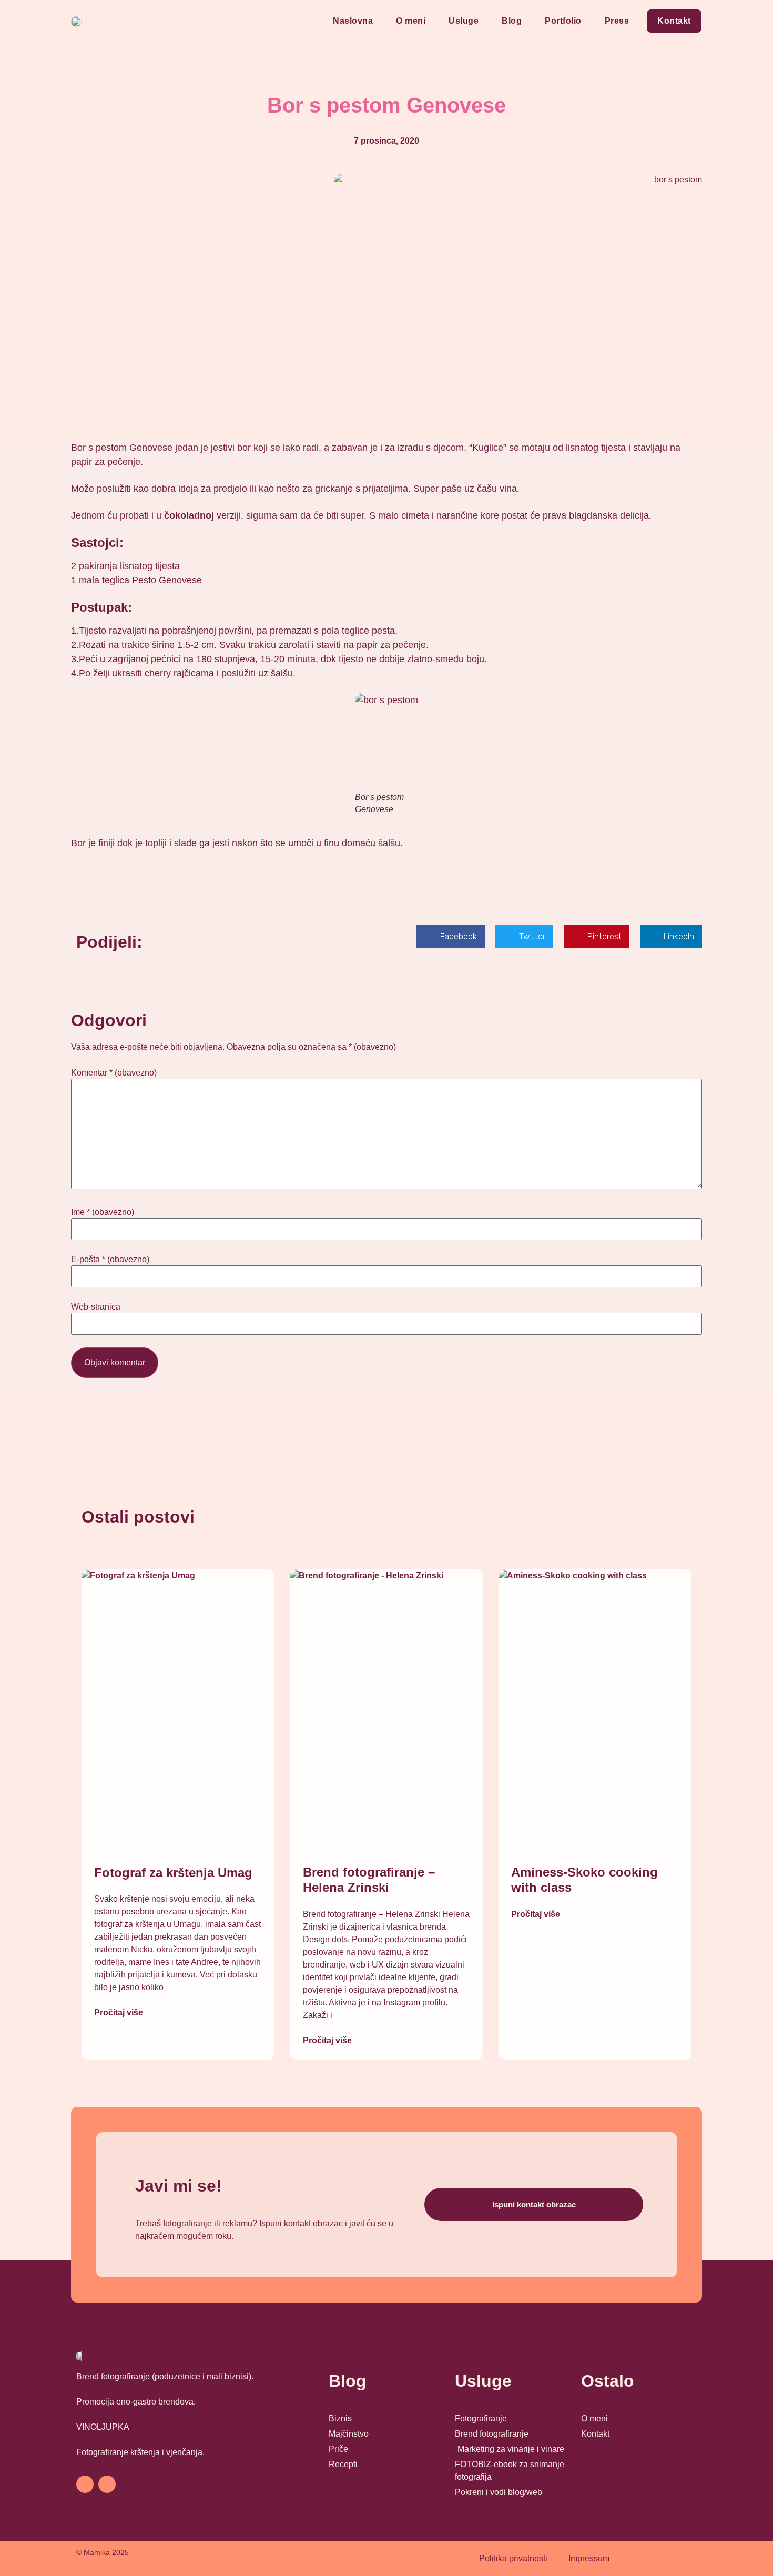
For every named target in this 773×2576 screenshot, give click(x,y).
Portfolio (563, 21)
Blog (512, 21)
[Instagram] (107, 2484)
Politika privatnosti (513, 2558)
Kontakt (674, 21)
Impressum (589, 2558)
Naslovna (353, 21)
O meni (411, 21)
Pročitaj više (119, 2012)
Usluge (464, 21)
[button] (451, 936)
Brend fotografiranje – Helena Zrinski (369, 1880)
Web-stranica (96, 1307)
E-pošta (110, 1260)
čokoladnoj (189, 515)
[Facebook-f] (85, 2484)
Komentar (114, 1073)
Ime (103, 1212)
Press (617, 21)
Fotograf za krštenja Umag (173, 1873)
